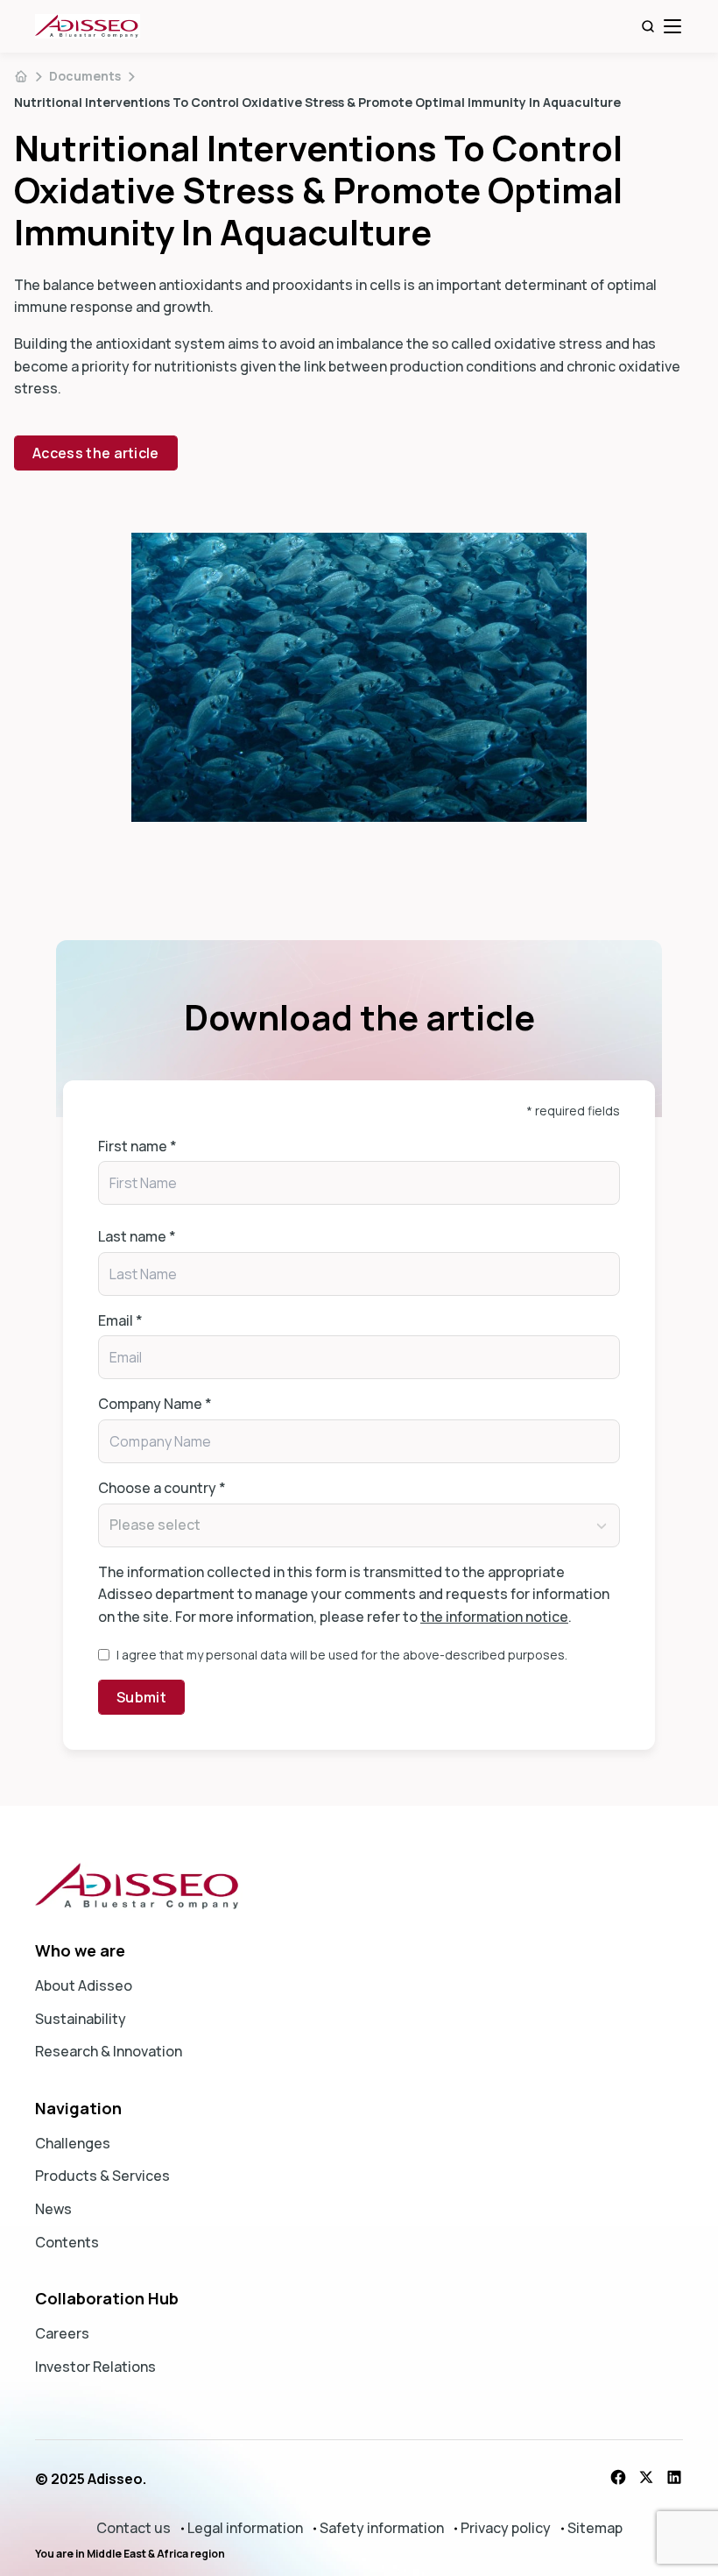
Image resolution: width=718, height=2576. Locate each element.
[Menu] (672, 26)
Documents (85, 76)
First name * (137, 1146)
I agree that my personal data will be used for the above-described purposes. (342, 1655)
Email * (120, 1320)
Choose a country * (162, 1488)
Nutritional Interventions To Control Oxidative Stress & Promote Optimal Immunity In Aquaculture (317, 102)
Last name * (137, 1236)
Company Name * (155, 1404)
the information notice (494, 1617)
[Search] (648, 26)
